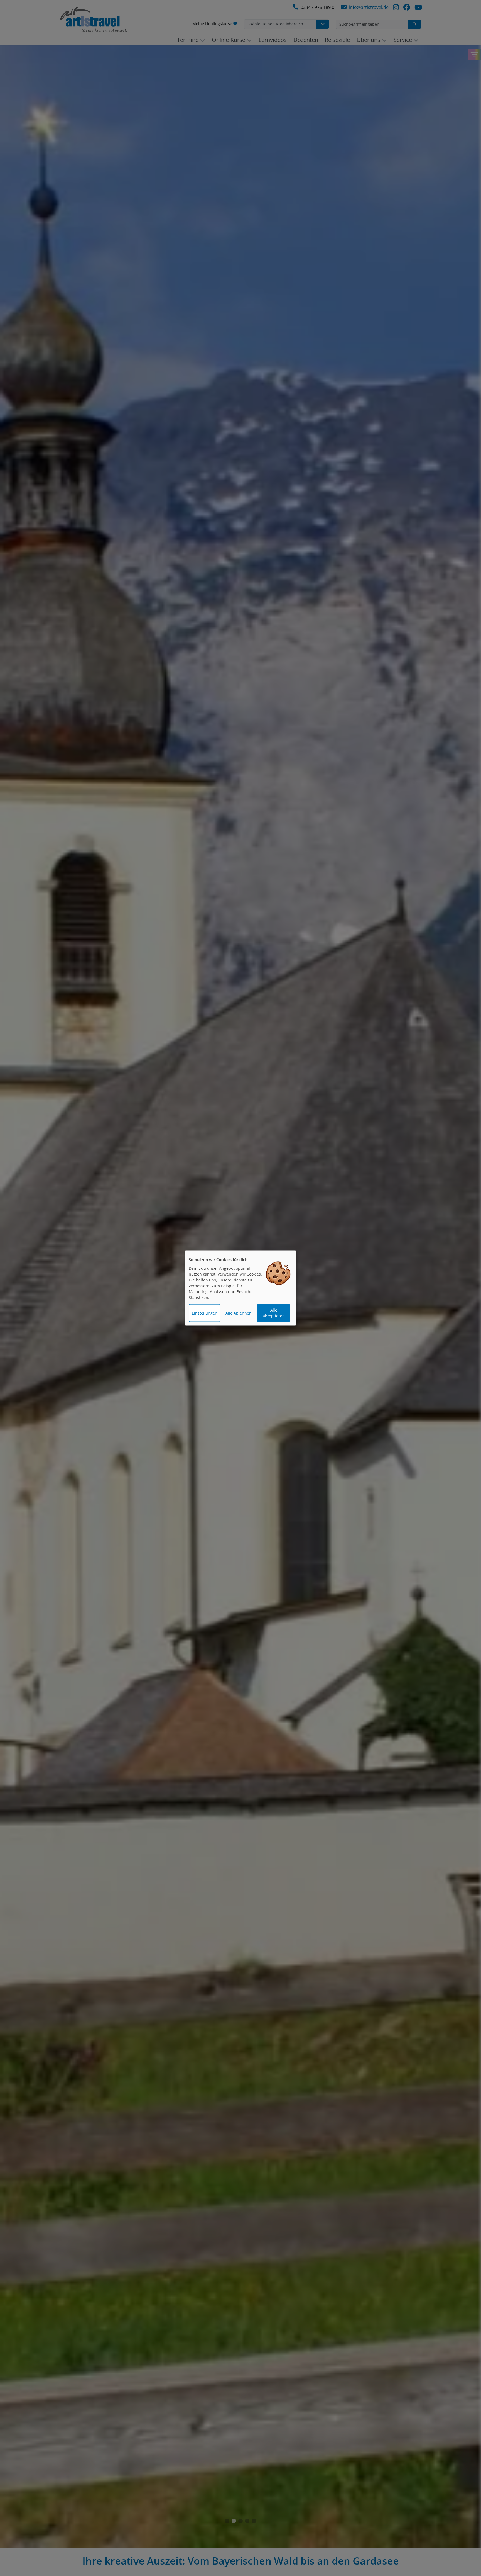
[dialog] (240, 1288)
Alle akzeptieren (274, 1313)
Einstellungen (205, 1313)
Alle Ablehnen (239, 1313)
